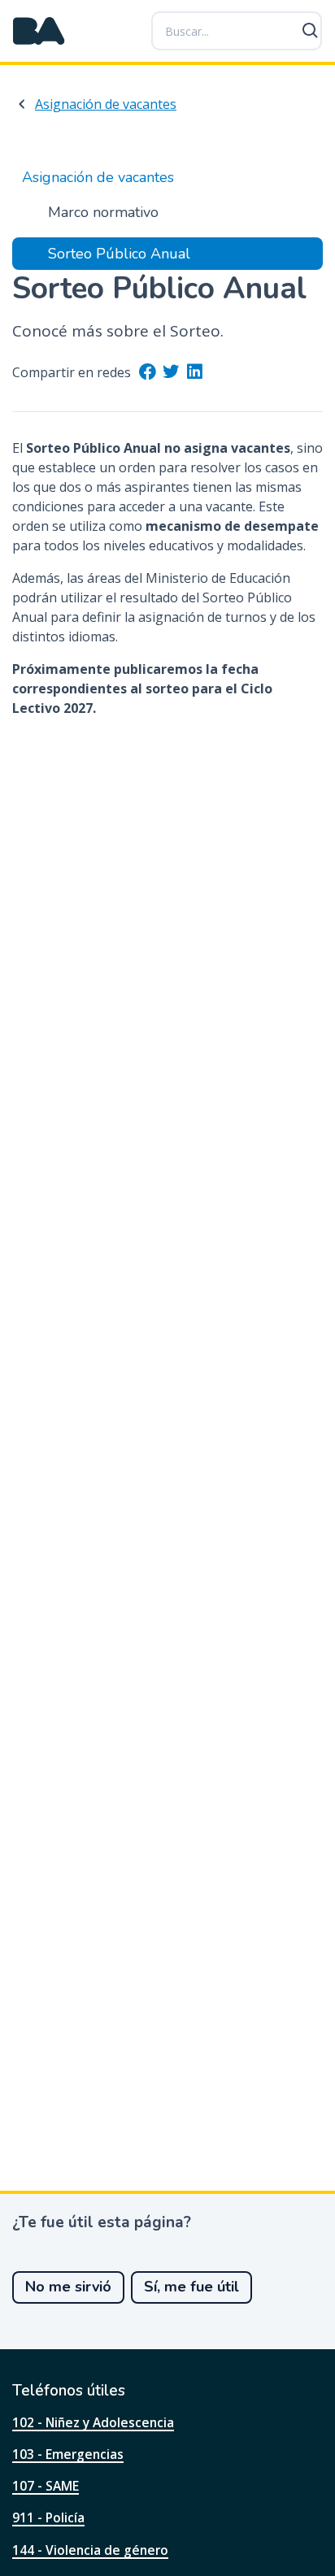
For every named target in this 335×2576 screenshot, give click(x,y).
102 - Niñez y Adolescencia (93, 2422)
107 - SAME (46, 2486)
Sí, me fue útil (191, 2287)
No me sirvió (68, 2287)
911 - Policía (48, 2517)
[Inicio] (39, 31)
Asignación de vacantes (106, 104)
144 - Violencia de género (90, 2550)
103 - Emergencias (68, 2454)
